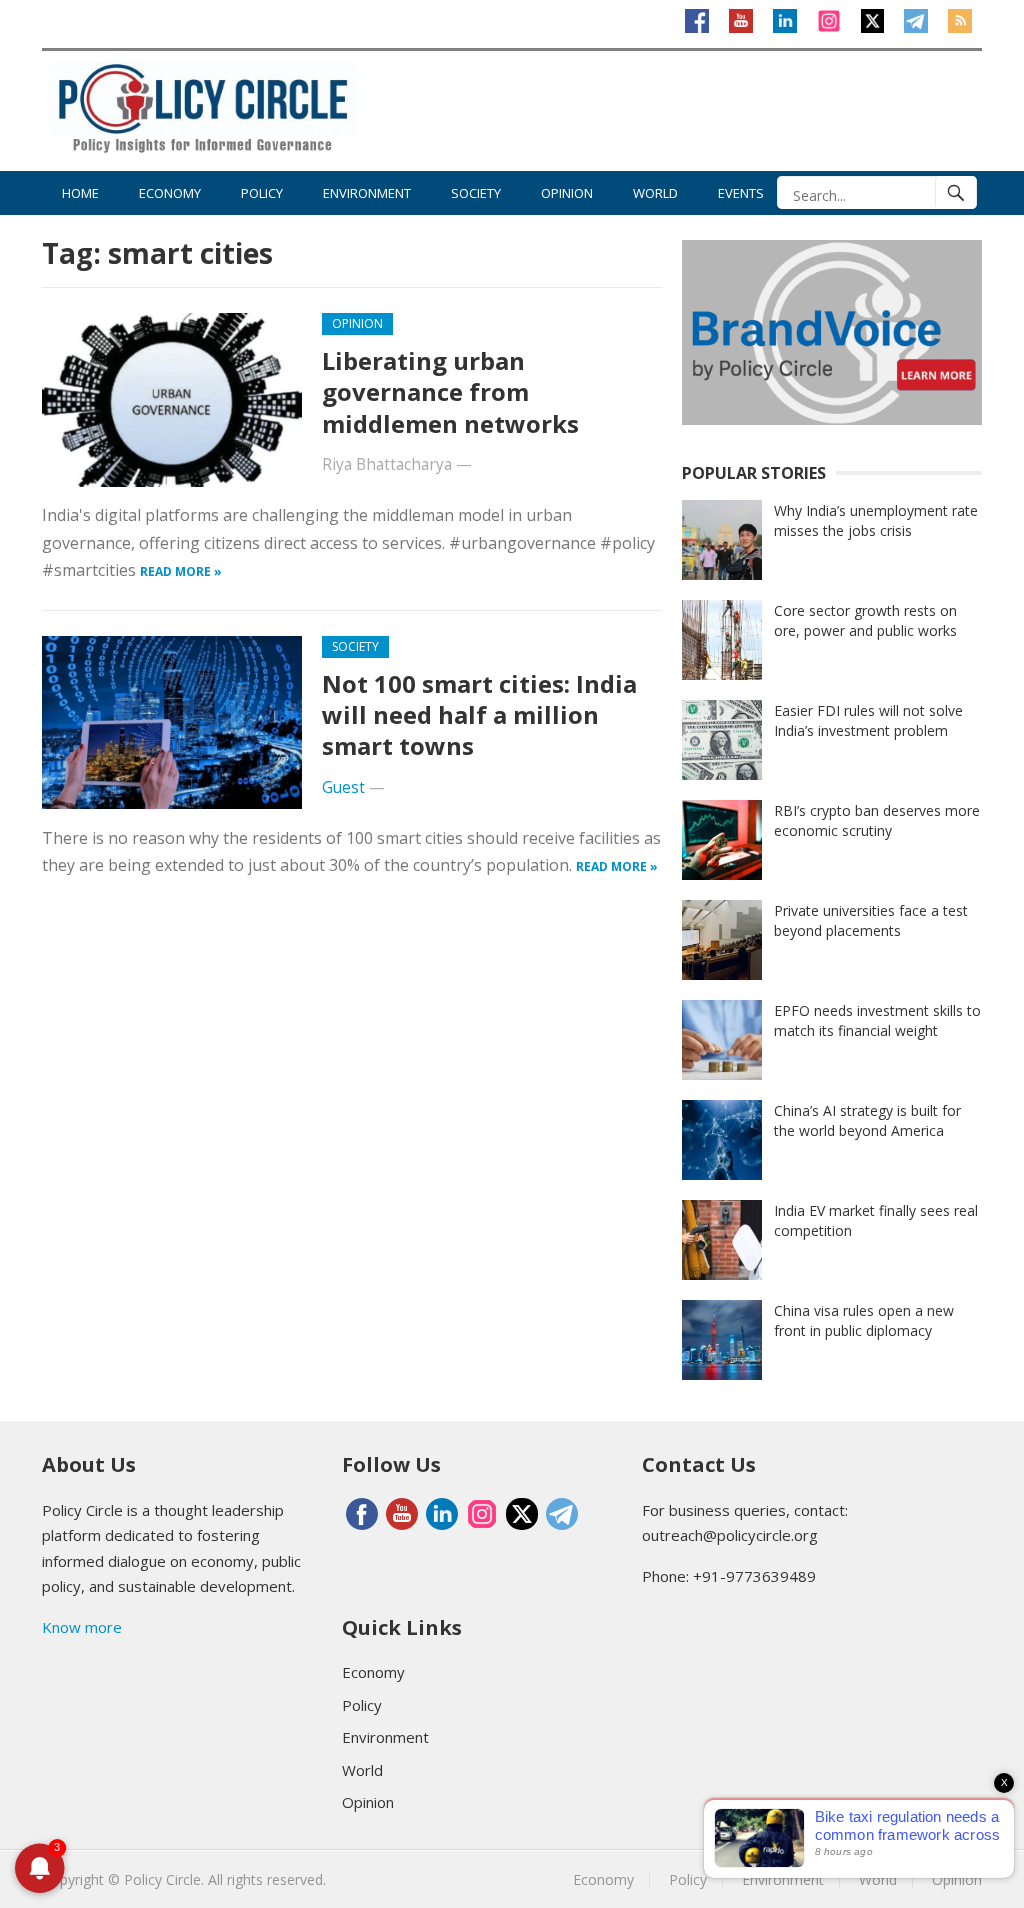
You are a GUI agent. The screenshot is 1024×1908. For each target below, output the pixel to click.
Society (476, 193)
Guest (343, 787)
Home (80, 193)
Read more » (181, 571)
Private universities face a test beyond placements (871, 920)
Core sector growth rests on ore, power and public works (865, 620)
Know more (82, 1627)
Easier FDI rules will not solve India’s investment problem (868, 720)
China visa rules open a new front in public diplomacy (864, 1320)
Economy (170, 193)
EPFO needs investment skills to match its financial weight (877, 1020)
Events (741, 193)
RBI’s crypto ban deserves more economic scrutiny (877, 820)
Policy (262, 193)
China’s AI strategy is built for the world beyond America (867, 1120)
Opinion (567, 193)
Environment (367, 193)
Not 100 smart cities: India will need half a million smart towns (479, 714)
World (655, 193)
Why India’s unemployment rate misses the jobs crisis (876, 520)
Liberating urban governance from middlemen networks (450, 391)
